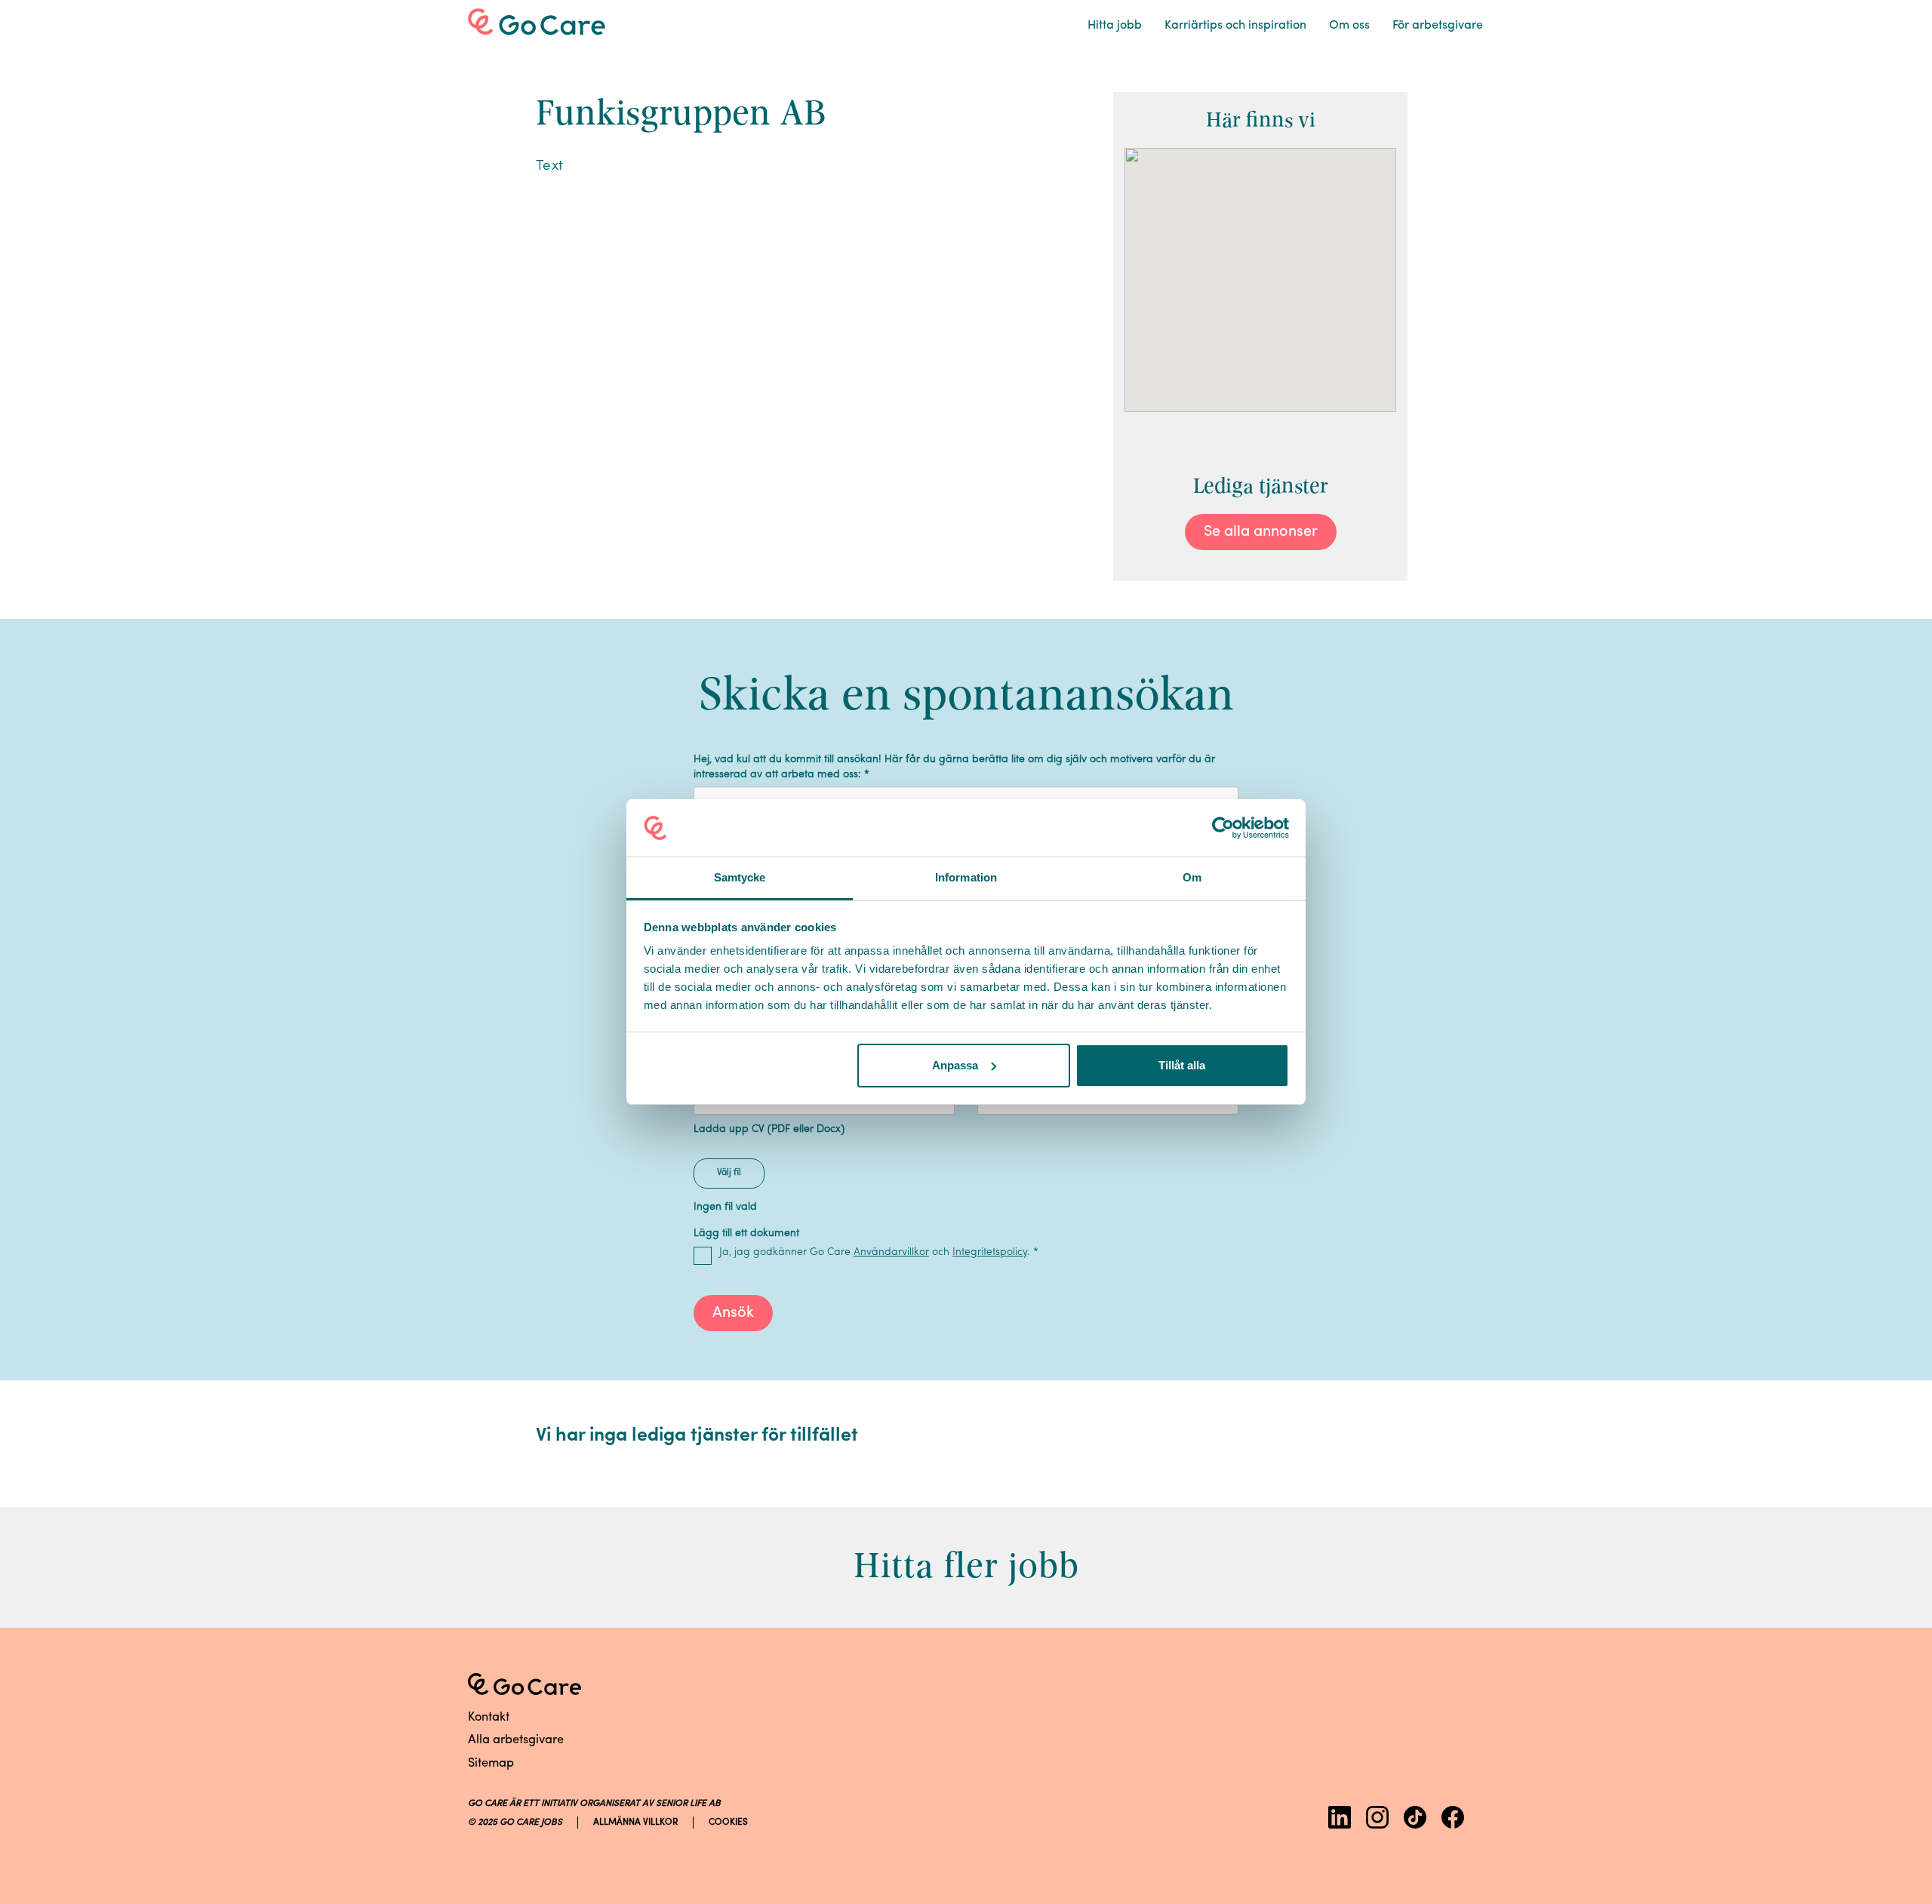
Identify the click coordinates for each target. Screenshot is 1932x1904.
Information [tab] (966, 877)
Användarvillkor (891, 1252)
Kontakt (489, 1718)
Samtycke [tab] (740, 877)
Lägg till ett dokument (746, 1233)
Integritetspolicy (990, 1252)
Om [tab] (1192, 877)
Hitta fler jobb (966, 1566)
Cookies (728, 1822)
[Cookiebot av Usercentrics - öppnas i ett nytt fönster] (1223, 828)
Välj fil (729, 1173)
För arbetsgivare (1438, 26)
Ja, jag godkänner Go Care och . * (879, 1252)
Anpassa (955, 1065)
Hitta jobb (1115, 26)
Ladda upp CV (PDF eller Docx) (769, 1129)
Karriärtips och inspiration (1235, 26)
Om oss (1349, 26)
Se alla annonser (1261, 532)
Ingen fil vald (725, 1207)
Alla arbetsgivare (516, 1740)
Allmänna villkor (635, 1822)
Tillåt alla (1182, 1065)
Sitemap (491, 1764)
